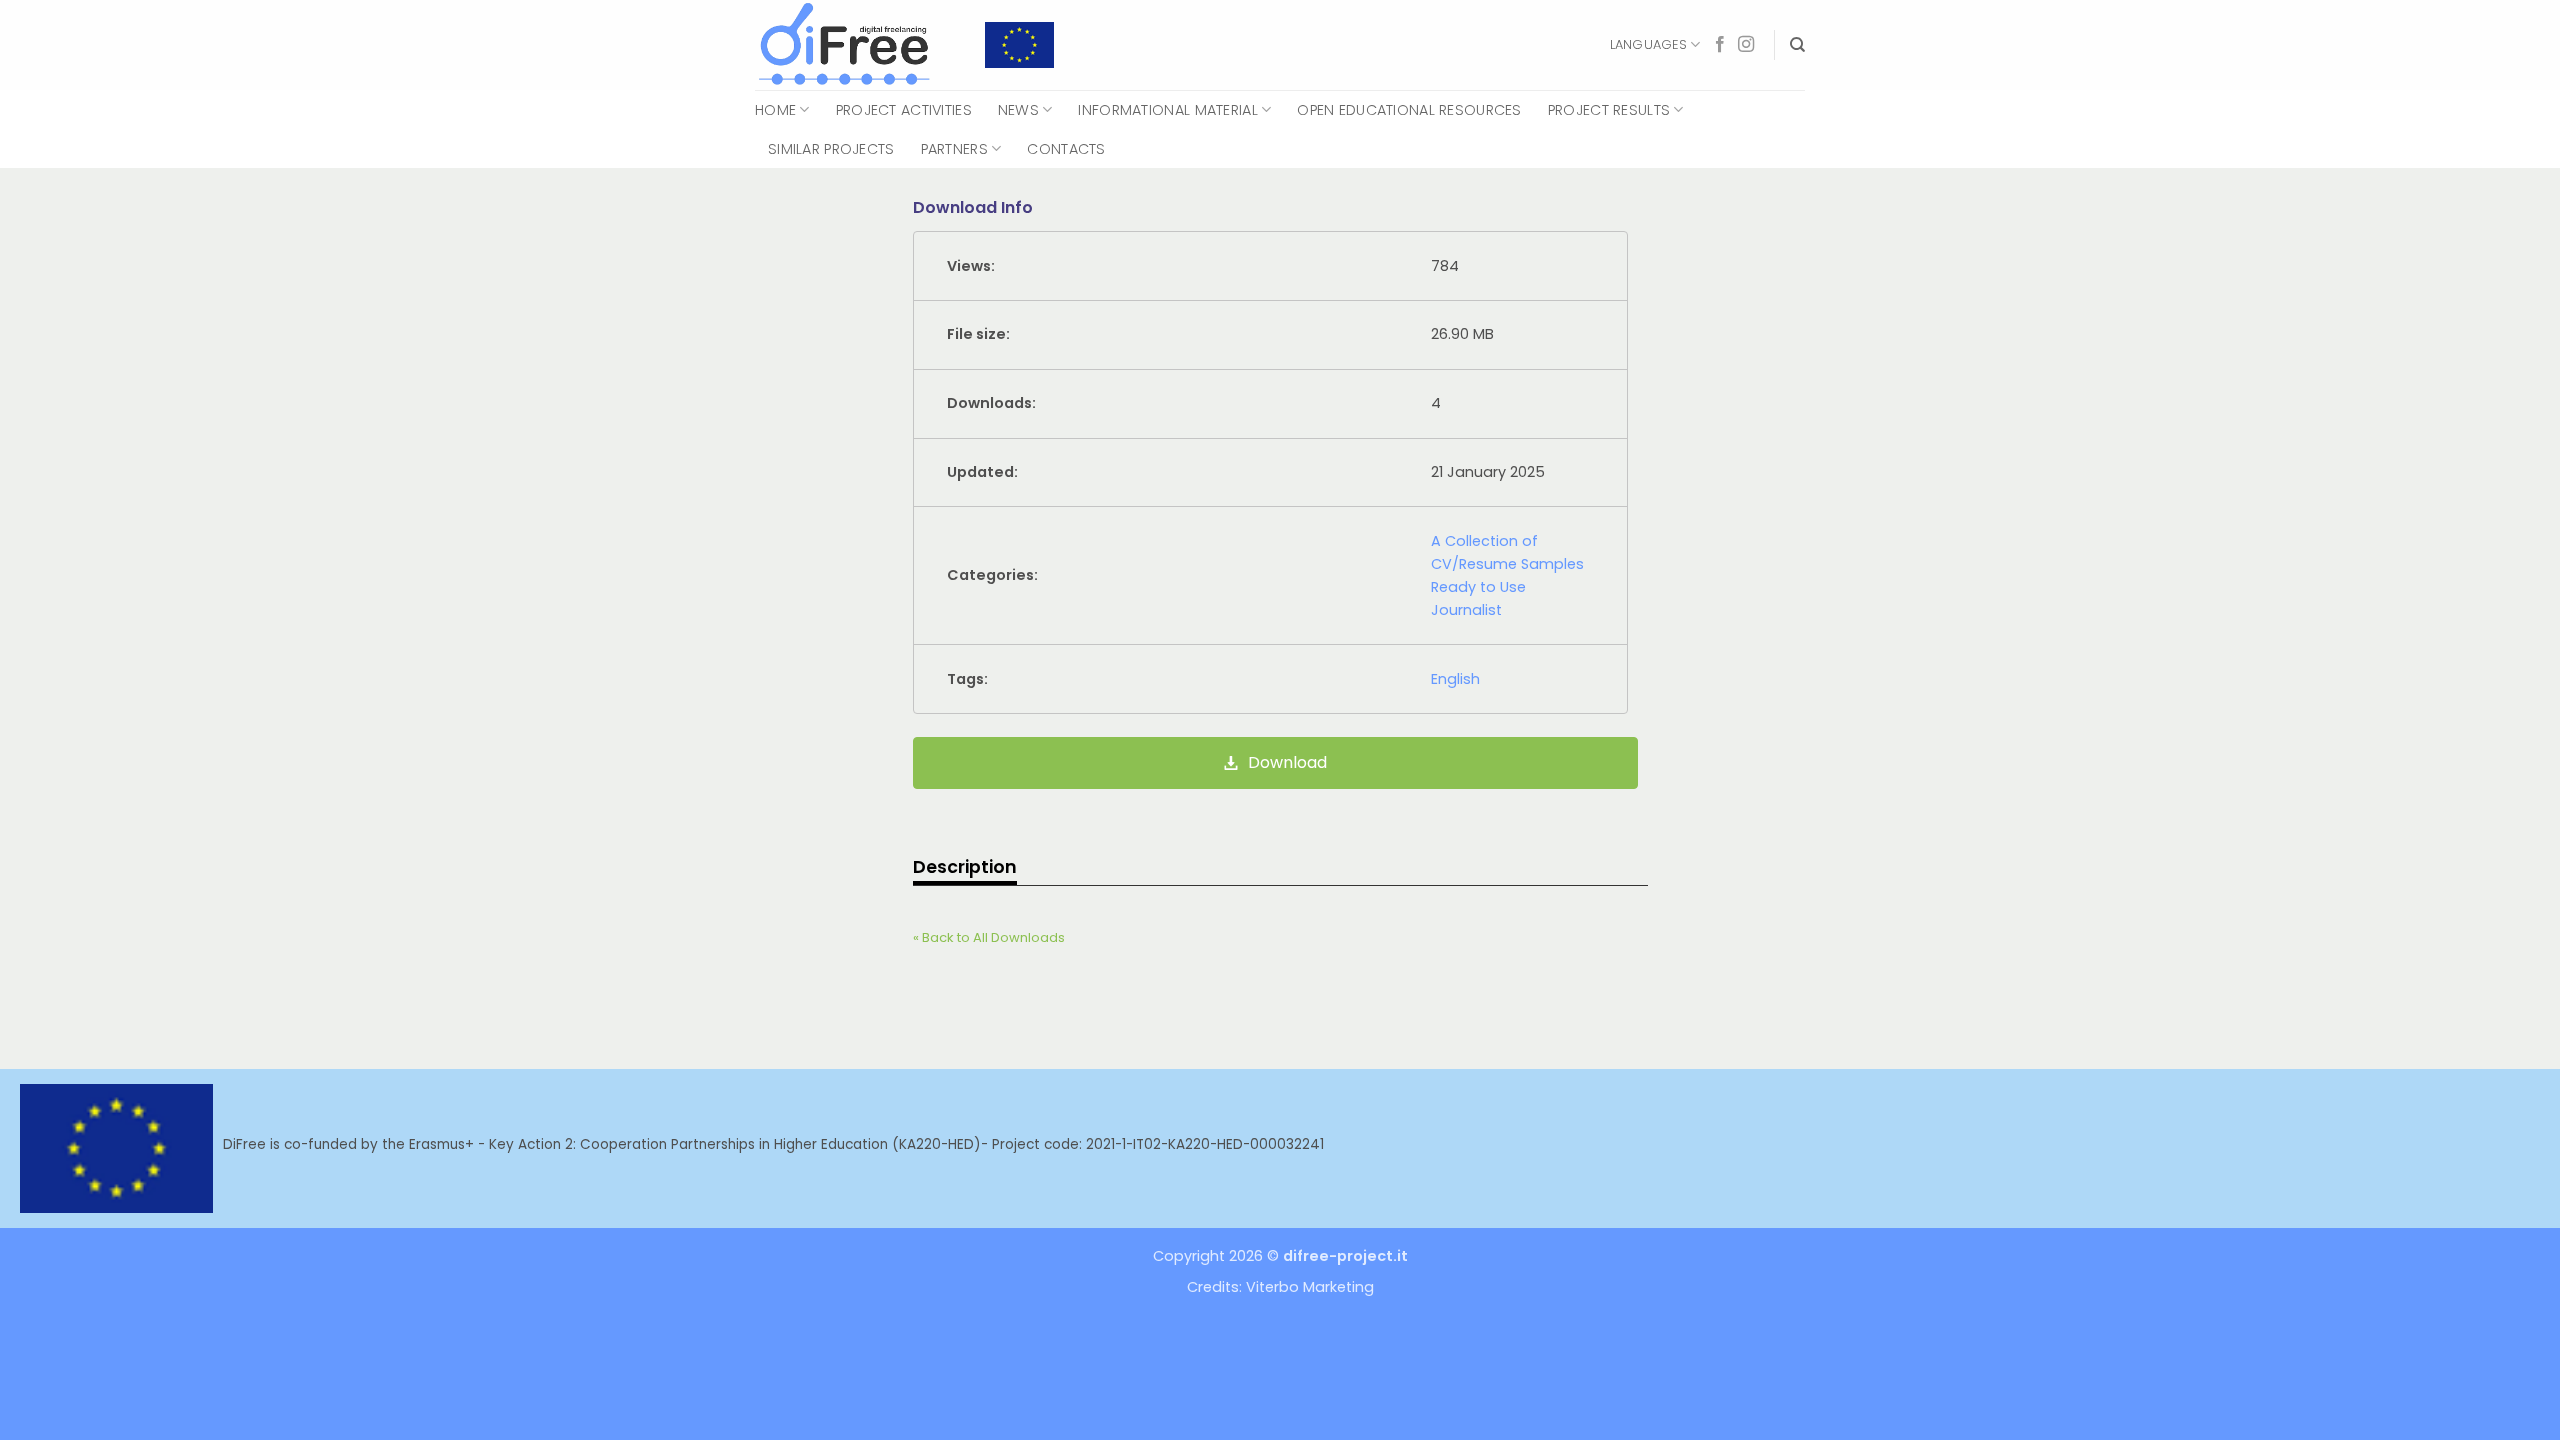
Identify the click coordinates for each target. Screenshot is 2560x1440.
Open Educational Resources (1409, 110)
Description (965, 867)
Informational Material (1167, 110)
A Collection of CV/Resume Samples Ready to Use (1507, 564)
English (1455, 679)
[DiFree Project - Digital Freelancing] (855, 45)
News (1018, 110)
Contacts (1066, 149)
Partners (954, 149)
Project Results (1609, 110)
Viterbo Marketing (1310, 1287)
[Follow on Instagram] (1746, 45)
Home (775, 110)
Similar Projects (831, 149)
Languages (1648, 44)
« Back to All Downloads (989, 937)
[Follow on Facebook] (1720, 45)
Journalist (1466, 610)
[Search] (1797, 45)
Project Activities (904, 110)
